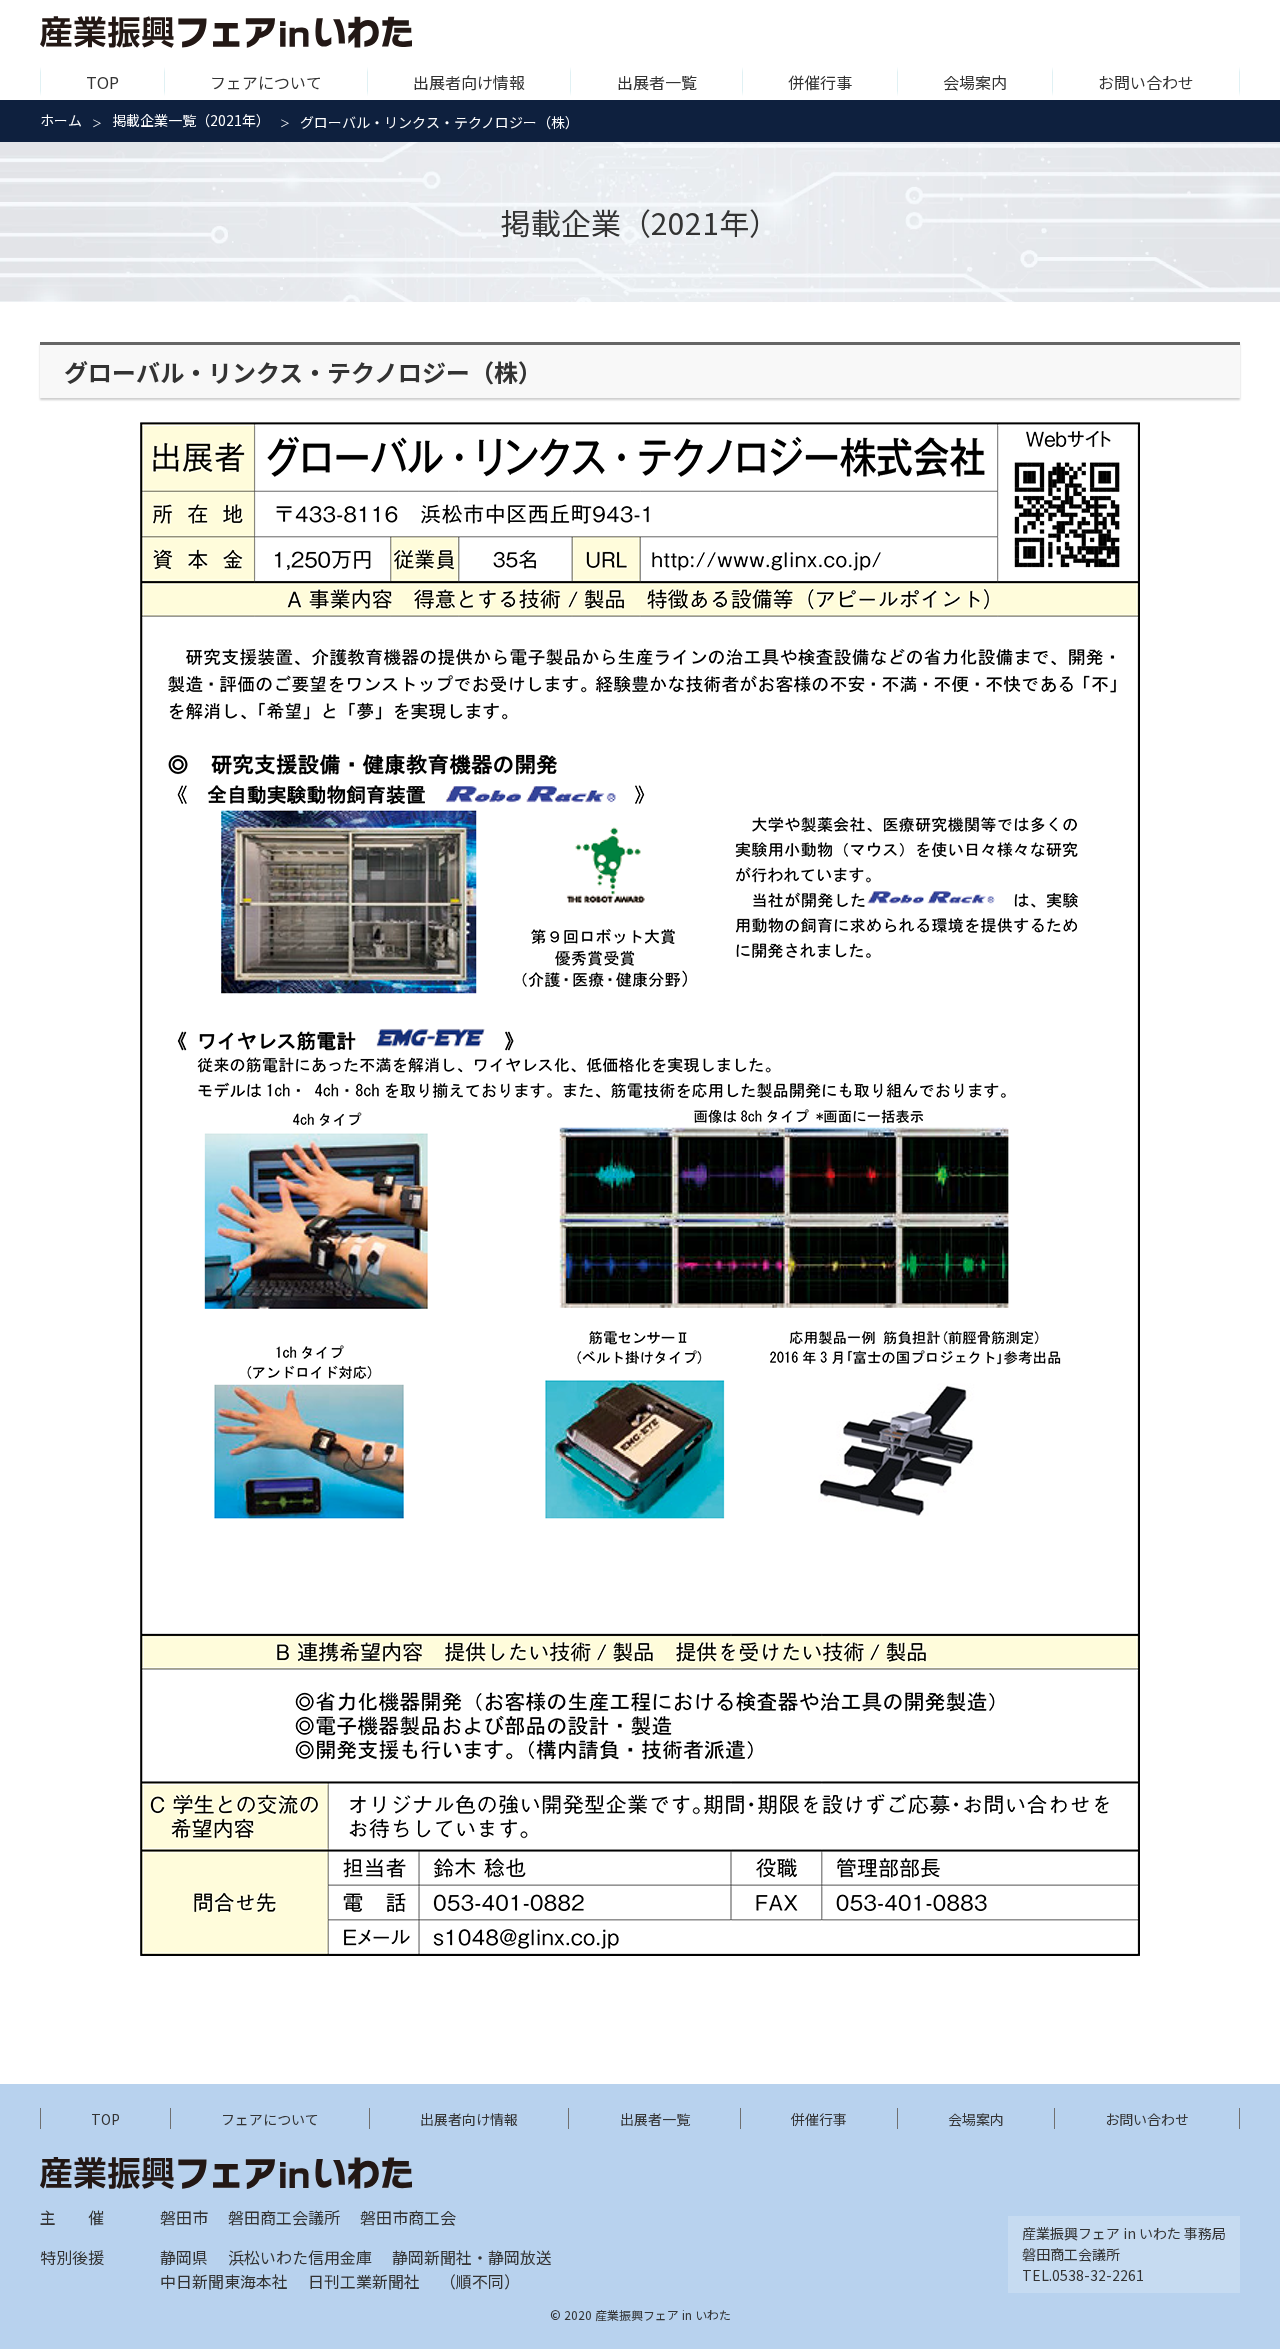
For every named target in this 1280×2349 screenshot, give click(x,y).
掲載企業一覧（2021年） (191, 120)
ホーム (61, 120)
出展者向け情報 (469, 82)
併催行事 (820, 82)
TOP (102, 82)
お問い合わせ (1146, 82)
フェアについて (266, 82)
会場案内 (975, 82)
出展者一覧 (657, 82)
